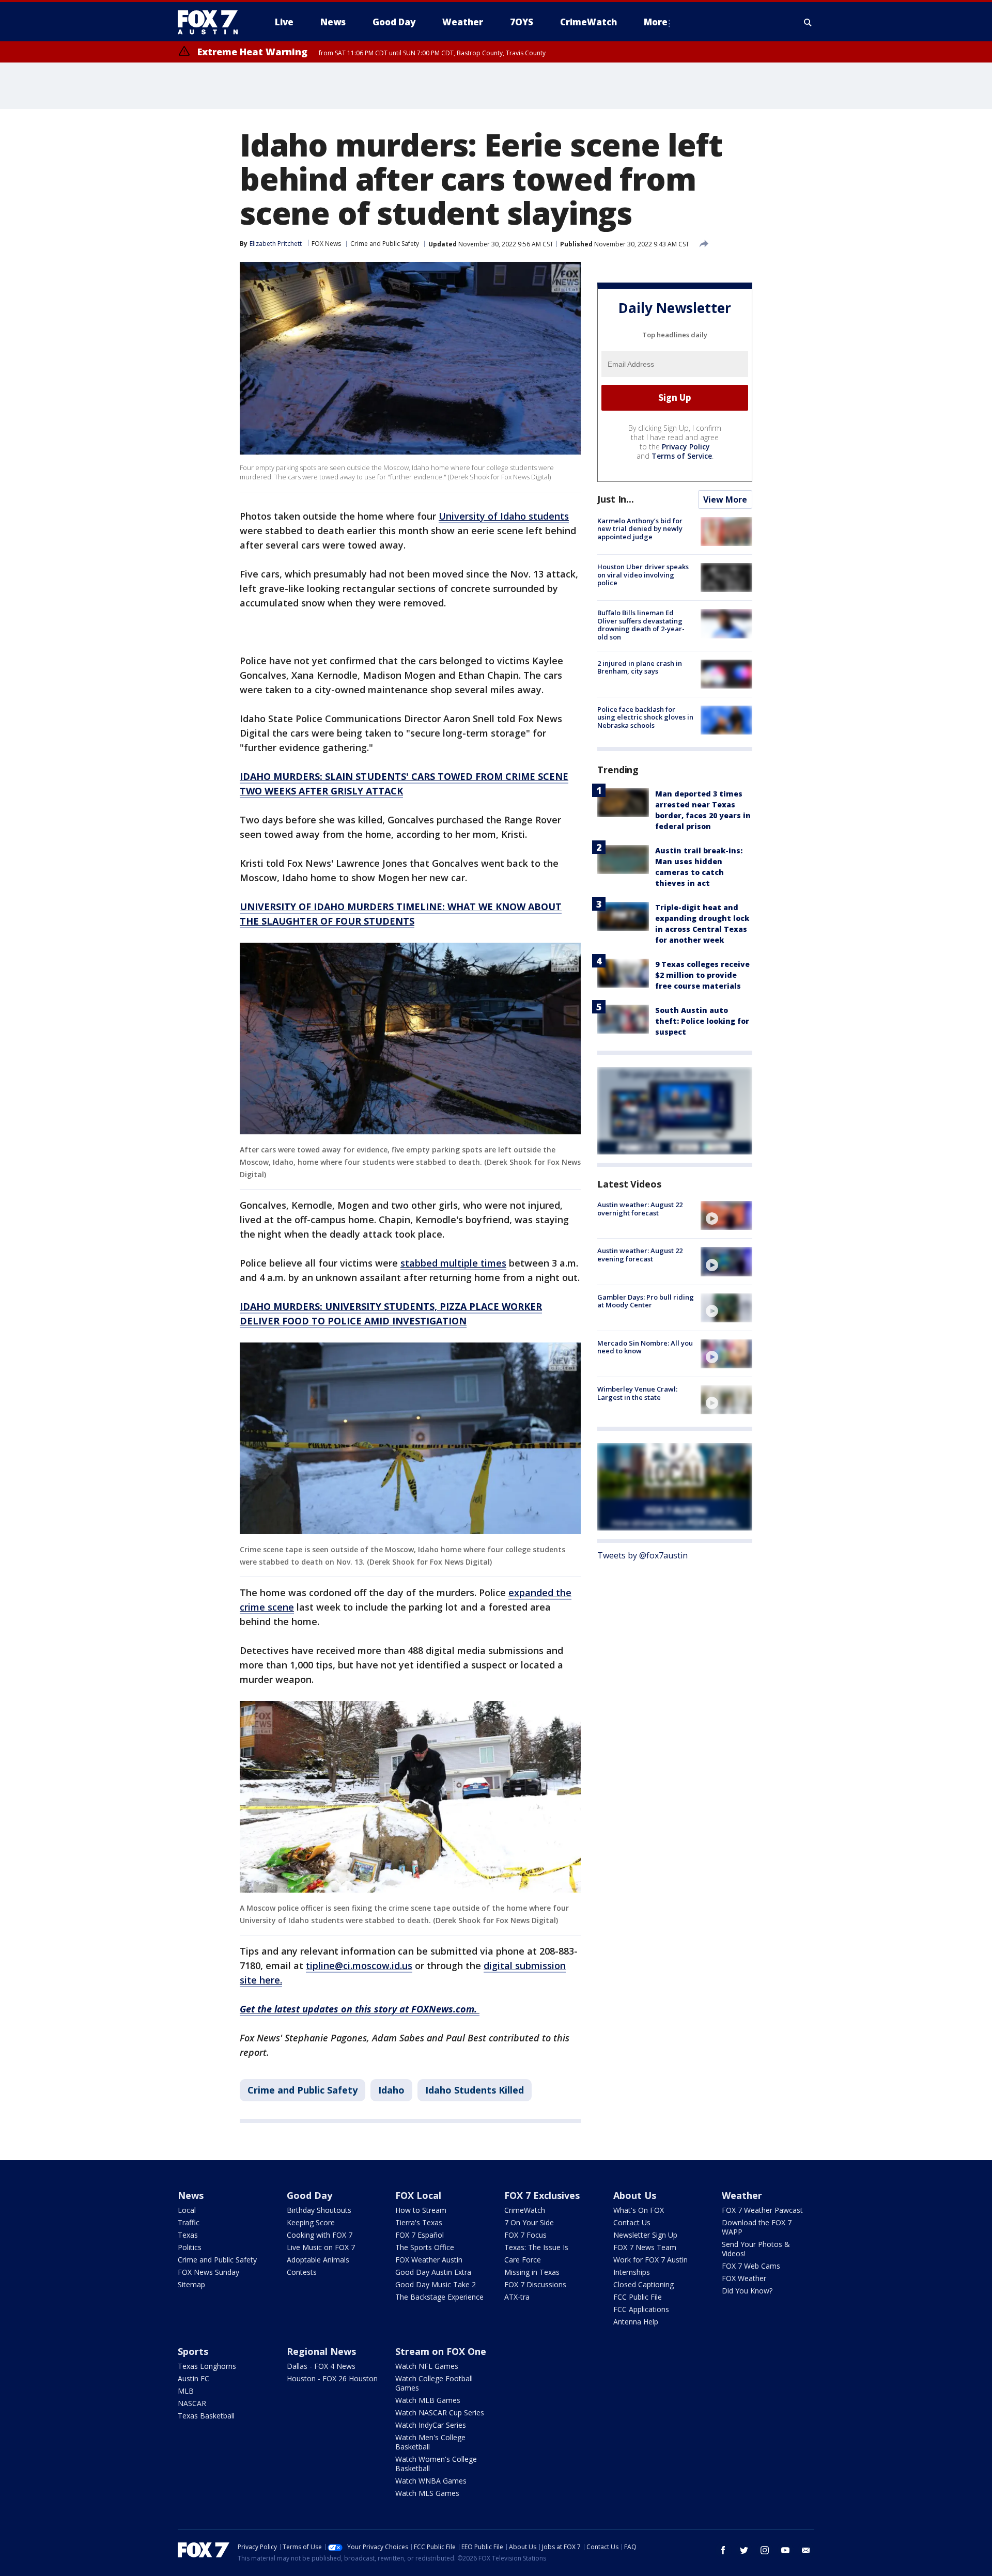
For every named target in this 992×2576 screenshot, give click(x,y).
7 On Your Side (529, 2222)
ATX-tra (517, 2297)
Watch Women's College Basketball (436, 2464)
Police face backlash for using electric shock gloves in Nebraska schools (645, 717)
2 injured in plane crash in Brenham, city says (640, 667)
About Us (635, 2195)
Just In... (616, 499)
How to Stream (421, 2210)
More (656, 22)
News (191, 2195)
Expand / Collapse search (808, 22)
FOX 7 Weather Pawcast (762, 2210)
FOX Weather (744, 2278)
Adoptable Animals (318, 2260)
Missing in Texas (532, 2272)
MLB (186, 2391)
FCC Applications (641, 2309)
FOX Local (418, 2195)
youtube (785, 2550)
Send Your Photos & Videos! (756, 2249)
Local (187, 2210)
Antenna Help (636, 2322)
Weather (742, 2195)
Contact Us (632, 2222)
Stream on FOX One (441, 2351)
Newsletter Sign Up (645, 2235)
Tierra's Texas (419, 2222)
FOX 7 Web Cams (751, 2266)
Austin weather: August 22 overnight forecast (640, 1209)
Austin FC (193, 2378)
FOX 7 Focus (525, 2235)
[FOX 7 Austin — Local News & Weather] (212, 22)
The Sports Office (425, 2247)
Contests (302, 2272)
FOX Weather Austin (429, 2260)
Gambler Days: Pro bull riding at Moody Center (646, 1301)
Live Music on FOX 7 (321, 2247)
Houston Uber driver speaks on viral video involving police (643, 575)
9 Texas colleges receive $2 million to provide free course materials (702, 975)
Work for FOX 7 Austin (650, 2260)
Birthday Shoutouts (319, 2210)
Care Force (523, 2260)
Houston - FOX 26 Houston (332, 2378)
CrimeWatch (525, 2210)
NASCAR (192, 2403)
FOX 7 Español (420, 2235)
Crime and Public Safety (385, 244)
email (806, 2550)
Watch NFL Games (427, 2366)
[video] (726, 1215)
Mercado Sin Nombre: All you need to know (645, 1347)
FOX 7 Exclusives (542, 2195)
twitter (744, 2550)
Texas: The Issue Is (536, 2247)
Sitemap (191, 2284)
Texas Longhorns (207, 2366)
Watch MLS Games (427, 2493)
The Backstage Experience (439, 2297)
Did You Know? (747, 2291)
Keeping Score (311, 2222)
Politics (190, 2247)
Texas (188, 2235)
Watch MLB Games (428, 2400)
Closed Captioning (644, 2284)
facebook (723, 2550)
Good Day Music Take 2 (436, 2284)
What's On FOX (639, 2210)
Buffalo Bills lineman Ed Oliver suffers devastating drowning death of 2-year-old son (641, 625)
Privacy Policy (686, 447)
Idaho (391, 2090)
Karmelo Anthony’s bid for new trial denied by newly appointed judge (640, 529)
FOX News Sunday (208, 2272)
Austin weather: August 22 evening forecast (640, 1255)
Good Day (309, 2195)
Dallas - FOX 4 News (321, 2366)
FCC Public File (638, 2297)
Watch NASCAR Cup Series (440, 2413)
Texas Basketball (206, 2416)
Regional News (321, 2351)
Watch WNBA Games (431, 2481)
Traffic (189, 2222)
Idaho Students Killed (475, 2090)
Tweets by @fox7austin (642, 1555)
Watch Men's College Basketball (430, 2442)
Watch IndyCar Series (431, 2425)
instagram (765, 2550)
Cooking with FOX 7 (320, 2235)
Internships (632, 2272)
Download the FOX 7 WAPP (757, 2227)
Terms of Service (682, 456)
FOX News (326, 244)
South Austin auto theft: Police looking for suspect (702, 1021)
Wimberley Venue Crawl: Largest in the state (637, 1393)
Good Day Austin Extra (433, 2272)
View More (725, 499)
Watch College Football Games (434, 2383)
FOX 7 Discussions (535, 2284)
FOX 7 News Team (645, 2247)
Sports (193, 2351)
